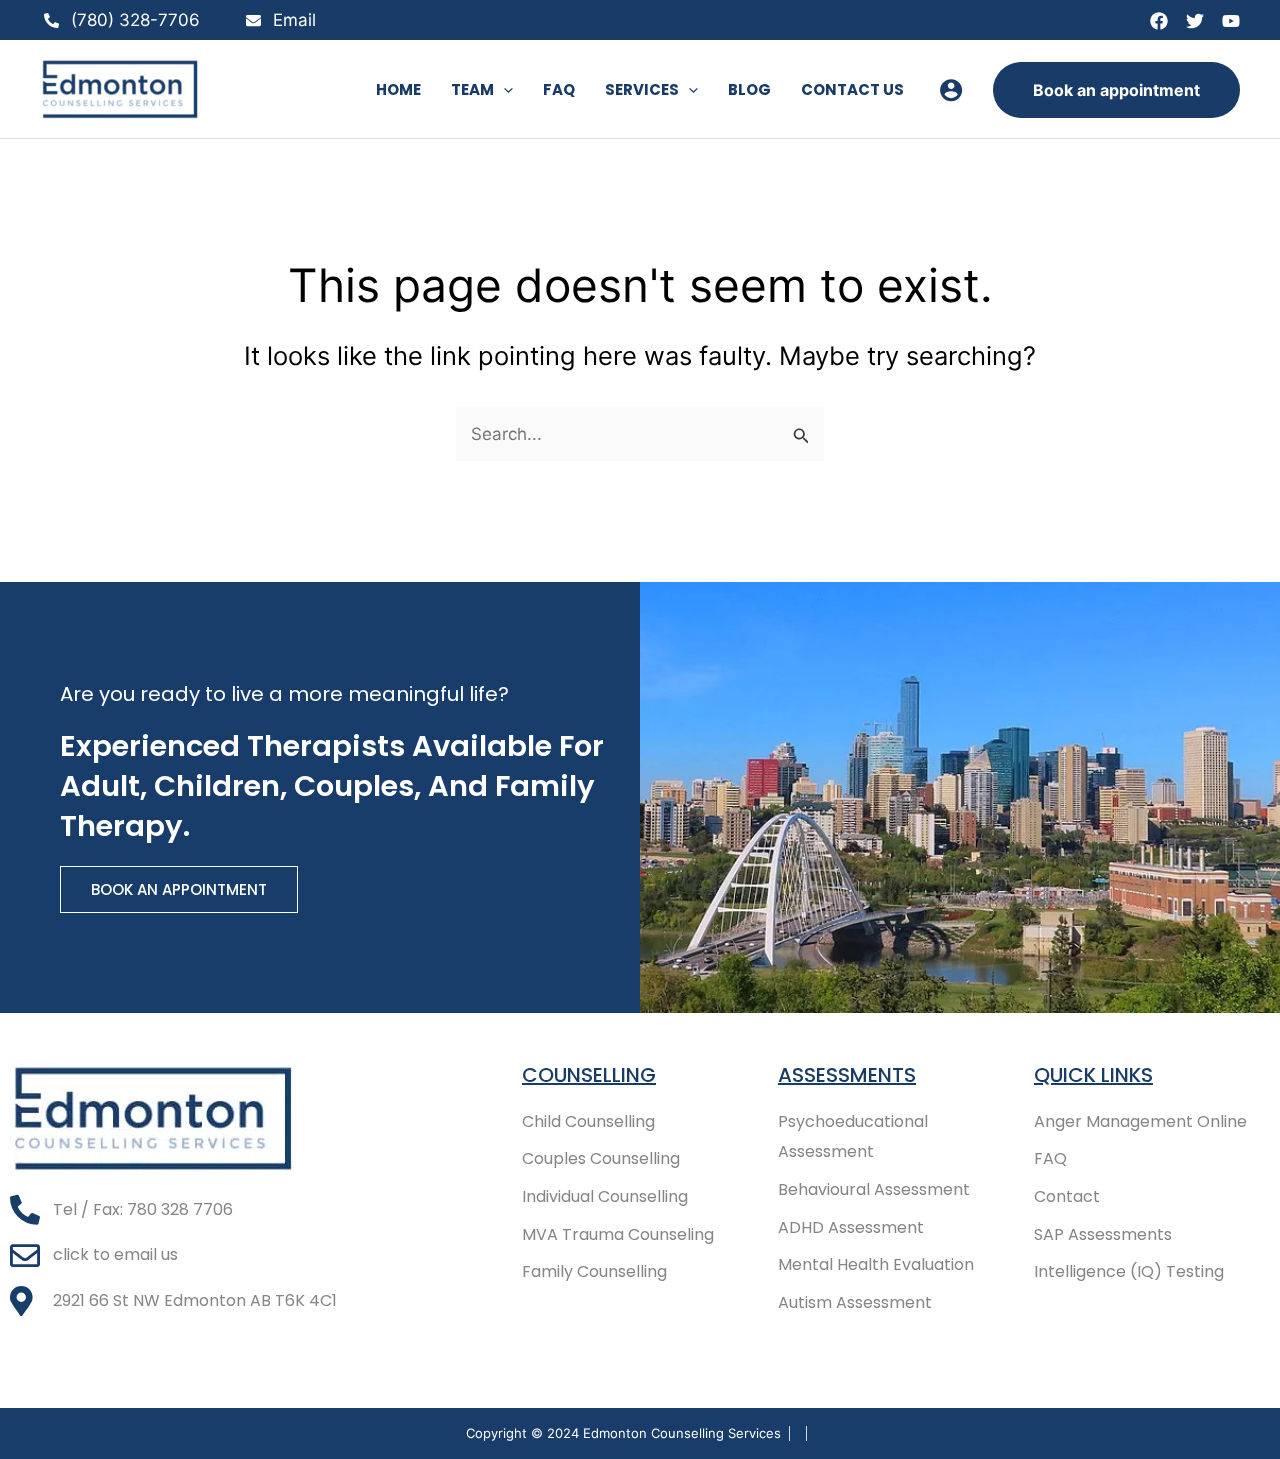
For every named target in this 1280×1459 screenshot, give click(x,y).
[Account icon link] (951, 90)
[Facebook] (1159, 21)
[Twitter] (1195, 21)
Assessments (847, 1075)
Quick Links (1093, 1075)
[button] (503, 90)
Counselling (589, 1075)
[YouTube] (1231, 21)
